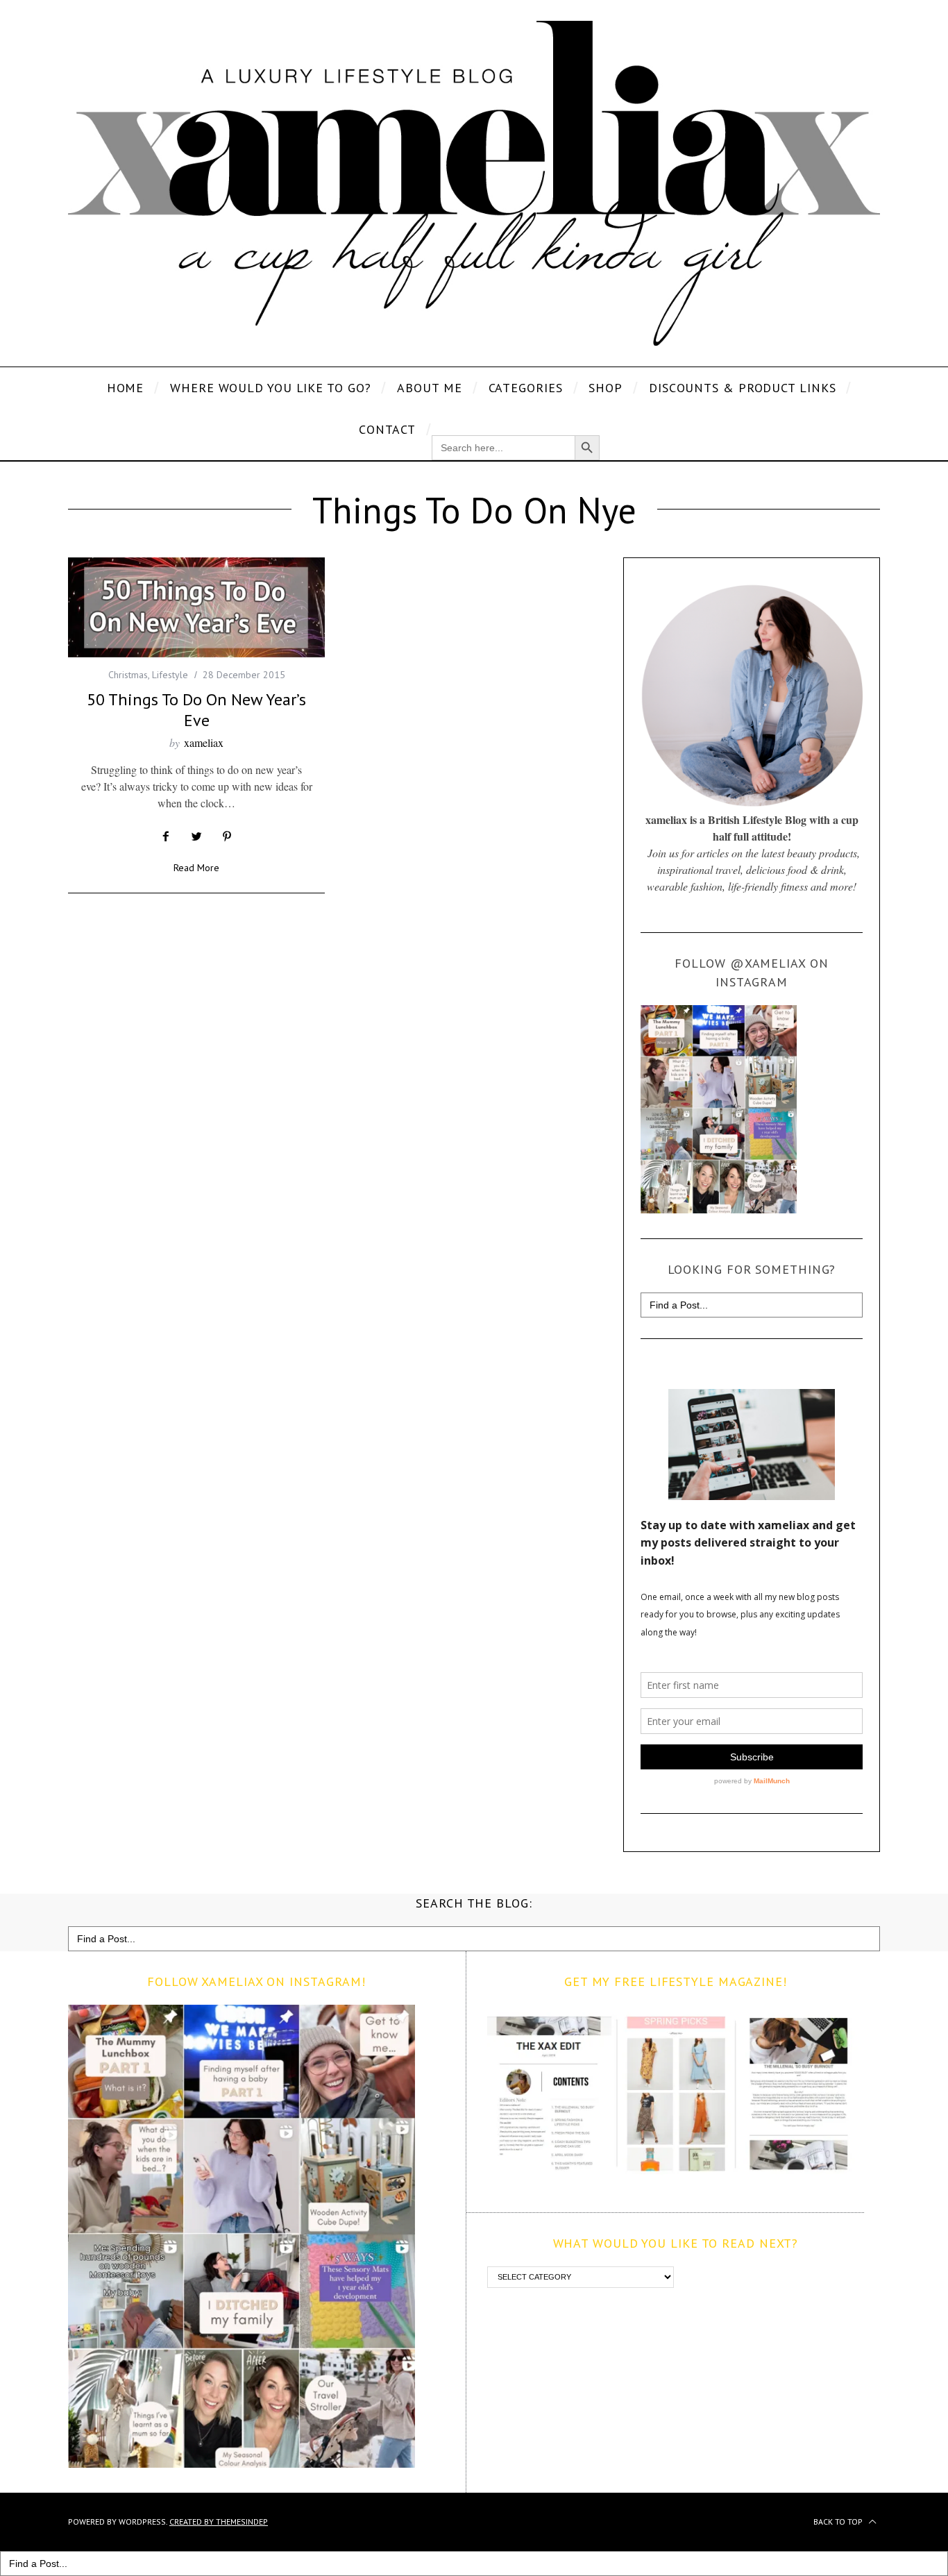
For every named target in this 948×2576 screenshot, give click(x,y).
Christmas (128, 675)
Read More (196, 868)
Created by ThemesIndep (219, 2522)
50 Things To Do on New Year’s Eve (196, 710)
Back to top (839, 2522)
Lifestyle (170, 675)
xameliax (204, 742)
